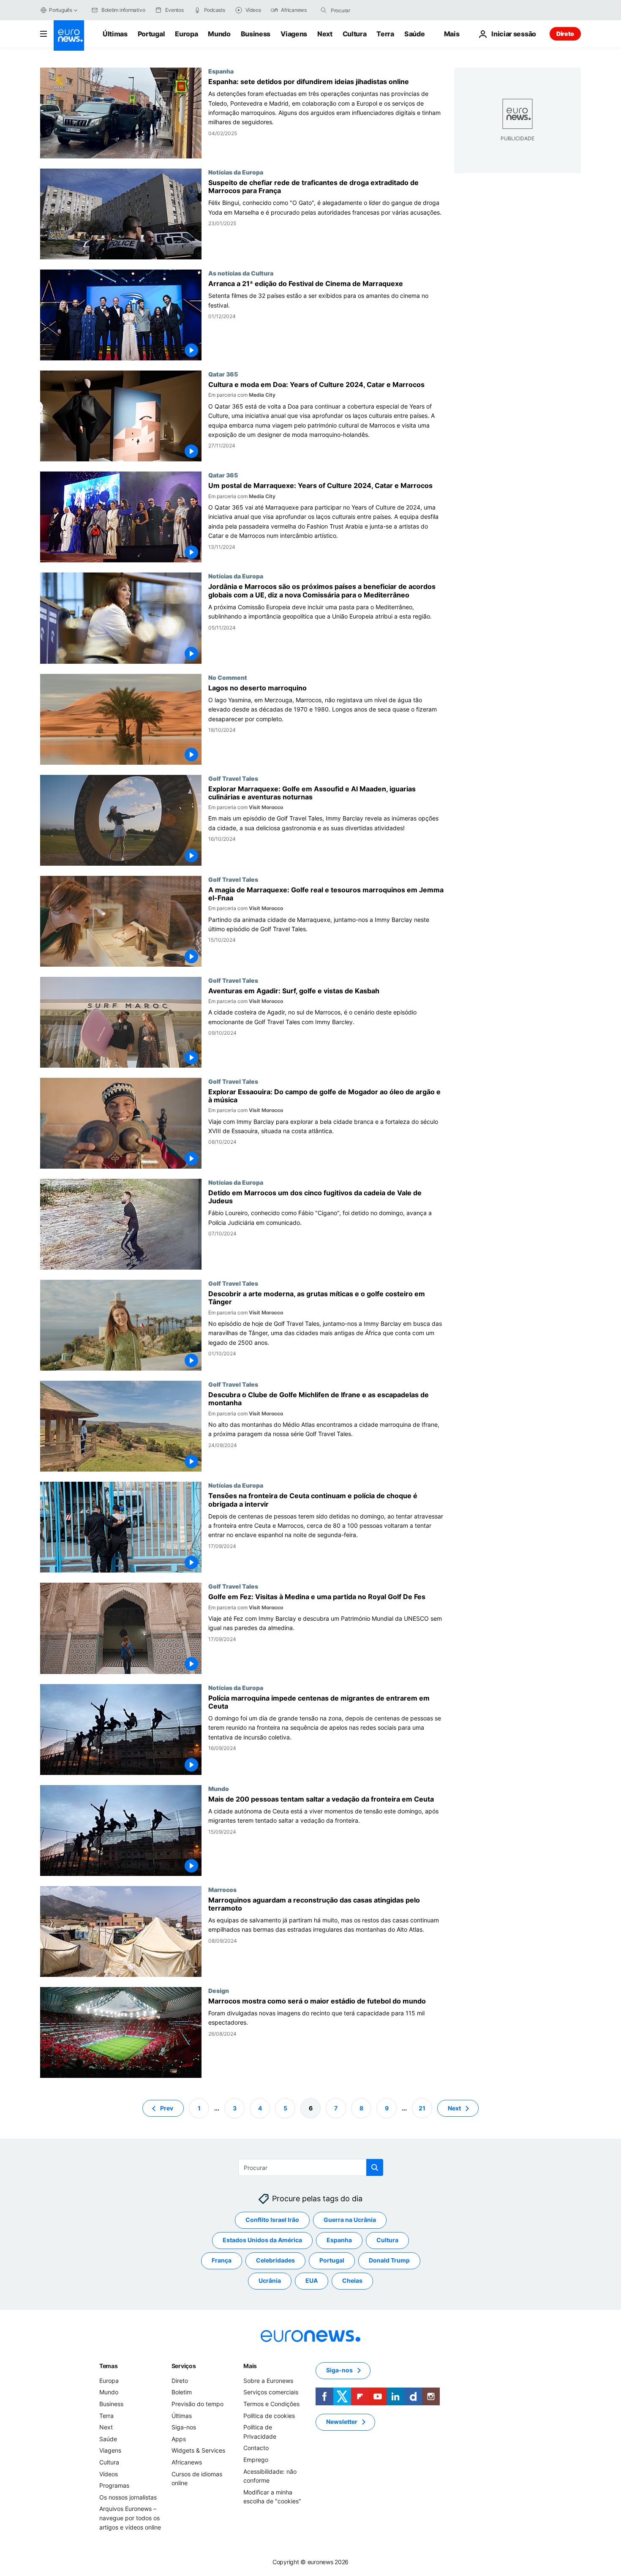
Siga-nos (184, 2427)
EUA (312, 2280)
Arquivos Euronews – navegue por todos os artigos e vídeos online (130, 2518)
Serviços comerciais (271, 2392)
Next (325, 34)
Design (219, 1990)
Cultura (355, 34)
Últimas (115, 34)
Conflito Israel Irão (272, 2220)
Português (61, 10)
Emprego (256, 2460)
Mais (250, 2366)
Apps (179, 2439)
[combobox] (366, 10)
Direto (565, 34)
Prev (167, 2108)
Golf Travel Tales (233, 778)
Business (256, 34)
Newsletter (342, 2422)
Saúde (414, 34)
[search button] (324, 10)
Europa (186, 34)
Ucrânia (270, 2280)
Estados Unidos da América (262, 2240)
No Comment (228, 677)
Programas (114, 2485)
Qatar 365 (223, 374)
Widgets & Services (198, 2450)
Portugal (151, 34)
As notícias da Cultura (241, 273)
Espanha (221, 71)
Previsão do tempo (197, 2404)
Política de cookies (269, 2415)
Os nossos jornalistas (128, 2497)
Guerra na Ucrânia (350, 2220)
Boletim (182, 2392)
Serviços (184, 2366)
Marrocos (222, 1889)
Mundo (219, 34)
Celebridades (275, 2260)
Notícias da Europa (236, 172)
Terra (385, 34)
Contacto (256, 2448)
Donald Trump (389, 2260)
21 (422, 2108)
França (222, 2260)
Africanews (187, 2462)
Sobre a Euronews (268, 2381)
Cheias (352, 2280)
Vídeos (109, 2474)
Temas (109, 2366)
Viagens (294, 34)
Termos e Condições (271, 2404)
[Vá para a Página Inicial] (69, 35)
